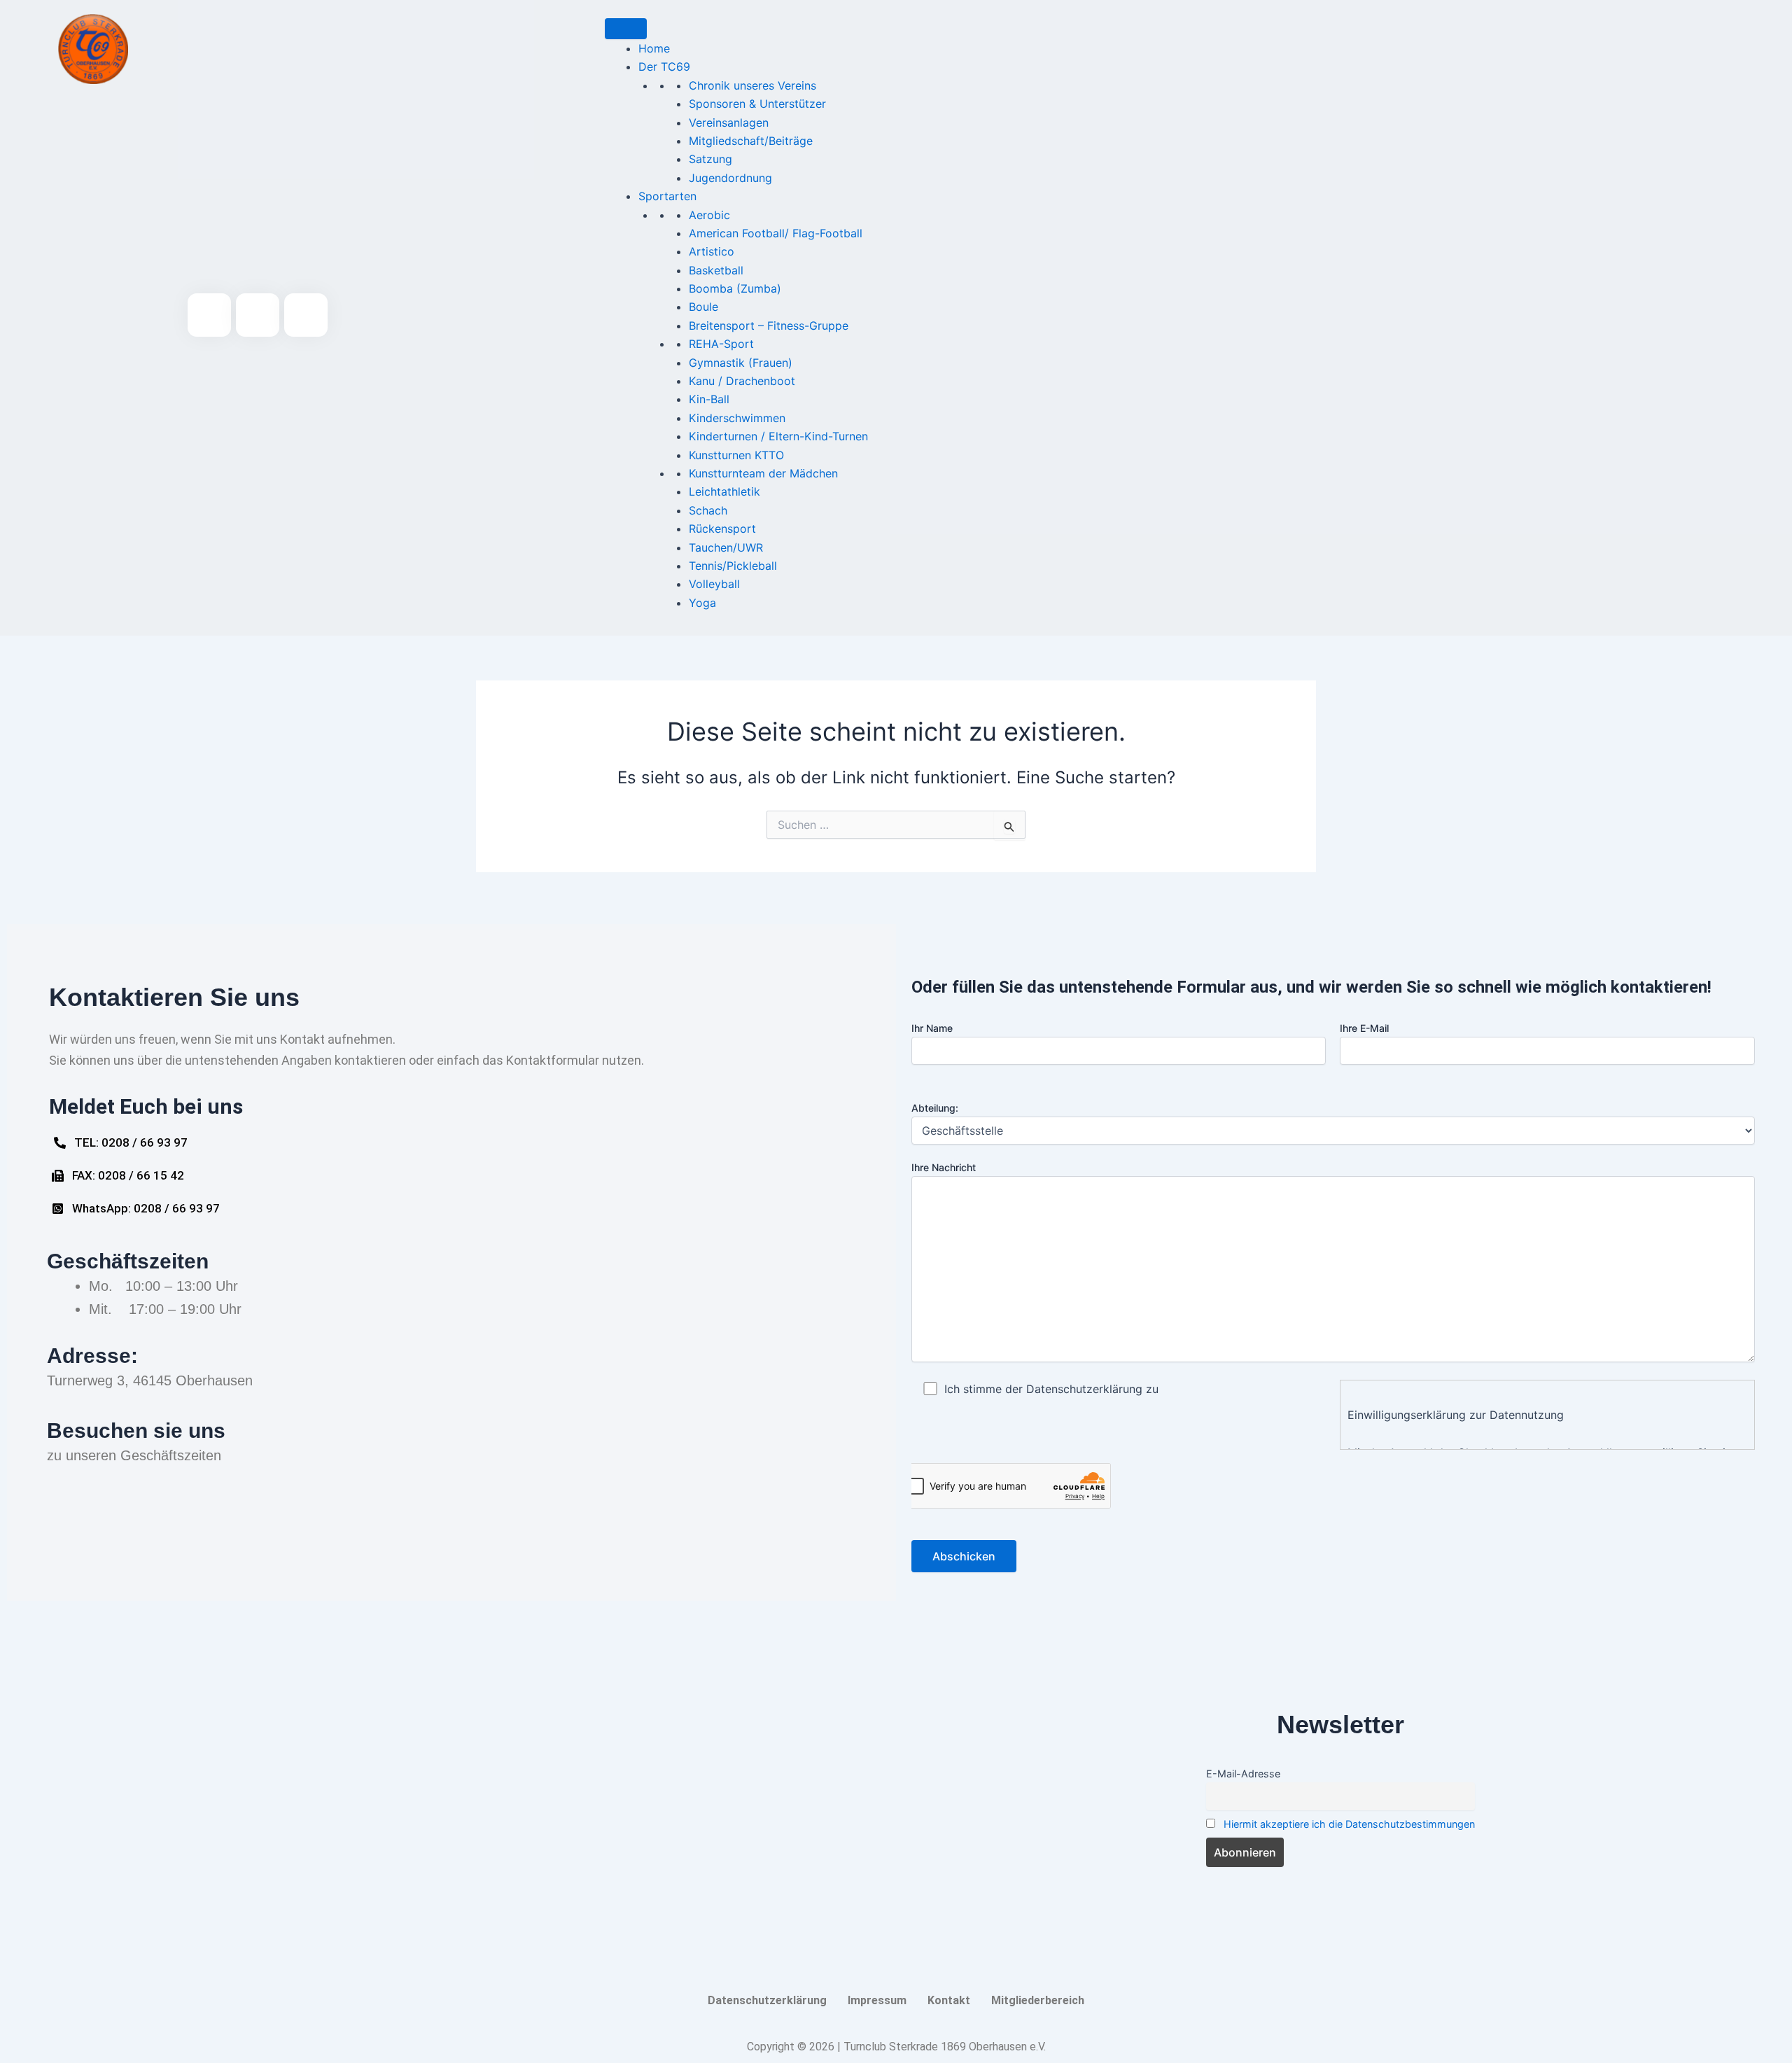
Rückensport (722, 529)
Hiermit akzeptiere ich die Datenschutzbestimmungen (1349, 1824)
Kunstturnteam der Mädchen (763, 473)
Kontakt (949, 2000)
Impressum (877, 2000)
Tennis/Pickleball (733, 566)
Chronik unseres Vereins (752, 85)
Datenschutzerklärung (767, 2000)
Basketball (716, 270)
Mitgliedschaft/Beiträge (751, 141)
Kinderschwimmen (737, 418)
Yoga (702, 603)
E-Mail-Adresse (1243, 1774)
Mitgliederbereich (1038, 2000)
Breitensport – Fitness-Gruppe (769, 326)
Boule (703, 307)
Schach (708, 510)
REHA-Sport (721, 344)
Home (654, 48)
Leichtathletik (724, 491)
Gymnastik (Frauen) (741, 363)
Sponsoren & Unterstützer (757, 104)
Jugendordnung (730, 178)
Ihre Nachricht (944, 1167)
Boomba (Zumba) (735, 288)
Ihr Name (932, 1028)
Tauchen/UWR (726, 547)
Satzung (710, 159)
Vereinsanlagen (729, 123)
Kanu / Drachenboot (742, 381)
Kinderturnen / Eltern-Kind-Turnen (778, 436)
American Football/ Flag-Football (776, 233)
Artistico (712, 251)
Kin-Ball (709, 399)
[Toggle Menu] (626, 29)
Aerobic (709, 215)
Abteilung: (935, 1108)
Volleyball (714, 584)
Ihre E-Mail (1364, 1028)
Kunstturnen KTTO (736, 455)
